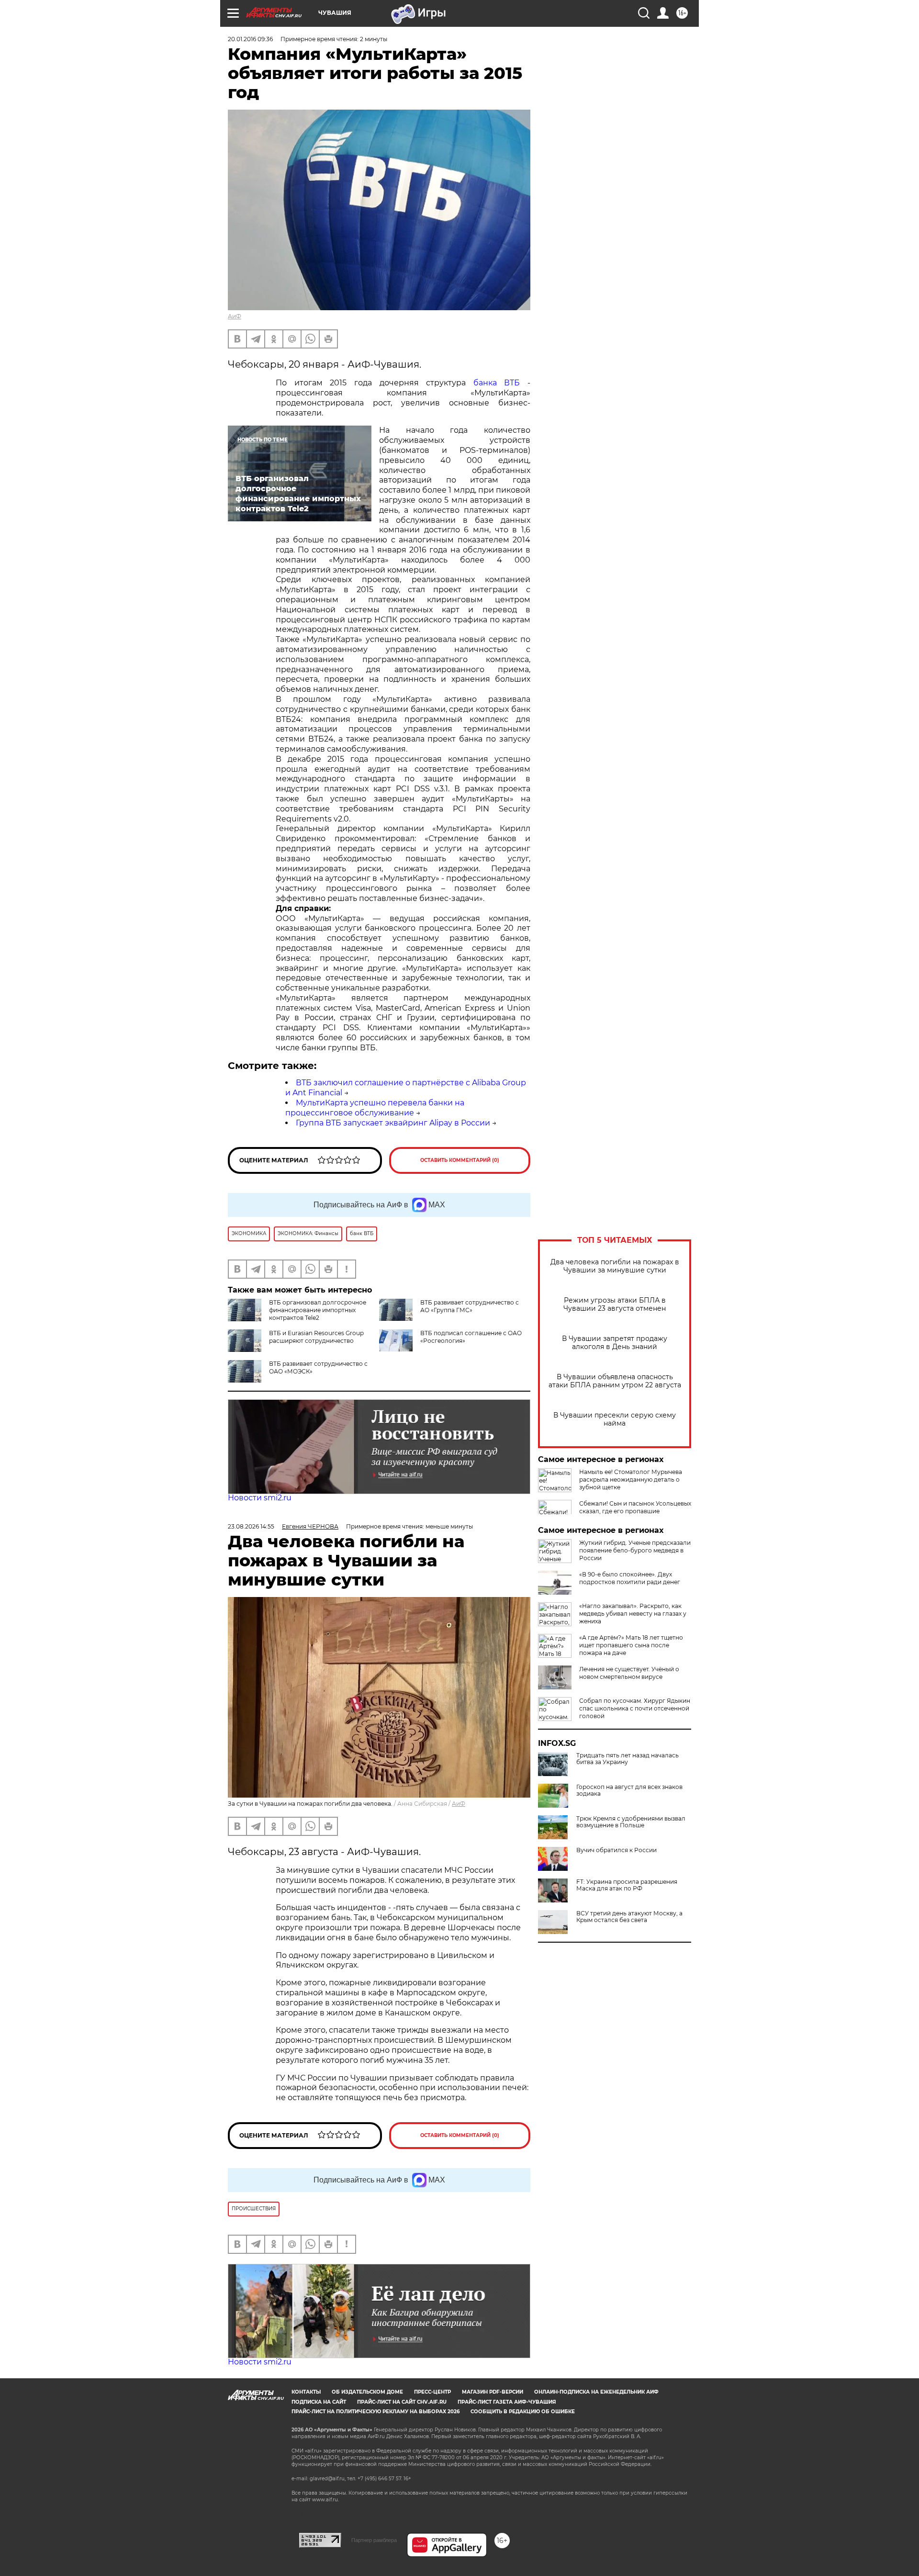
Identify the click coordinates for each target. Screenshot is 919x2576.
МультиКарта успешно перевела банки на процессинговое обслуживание (375, 1108)
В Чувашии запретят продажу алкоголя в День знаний (615, 1343)
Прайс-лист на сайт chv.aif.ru (402, 2402)
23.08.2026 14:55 (251, 1526)
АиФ (235, 316)
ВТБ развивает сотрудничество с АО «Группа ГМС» (470, 1306)
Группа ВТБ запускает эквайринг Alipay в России (393, 1123)
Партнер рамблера (374, 2540)
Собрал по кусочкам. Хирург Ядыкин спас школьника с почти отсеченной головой (635, 1708)
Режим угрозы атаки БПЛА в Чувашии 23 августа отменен (615, 1305)
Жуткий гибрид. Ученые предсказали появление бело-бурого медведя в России (635, 1550)
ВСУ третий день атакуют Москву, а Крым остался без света (629, 1917)
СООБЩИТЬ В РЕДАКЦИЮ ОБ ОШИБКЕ (523, 2412)
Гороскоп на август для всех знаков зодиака (629, 1790)
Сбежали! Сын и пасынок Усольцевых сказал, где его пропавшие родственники (635, 1511)
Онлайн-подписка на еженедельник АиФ (596, 2392)
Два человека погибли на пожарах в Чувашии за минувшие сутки (615, 1266)
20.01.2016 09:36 (250, 39)
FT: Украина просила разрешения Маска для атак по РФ (627, 1885)
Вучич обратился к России (616, 1850)
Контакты (306, 2392)
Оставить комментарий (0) (460, 1160)
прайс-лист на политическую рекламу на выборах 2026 (375, 2412)
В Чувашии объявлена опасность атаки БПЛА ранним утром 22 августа (615, 1381)
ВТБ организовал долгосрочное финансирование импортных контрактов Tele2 (318, 1310)
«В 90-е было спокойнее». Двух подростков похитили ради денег (630, 1578)
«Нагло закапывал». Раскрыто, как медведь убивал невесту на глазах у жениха (633, 1614)
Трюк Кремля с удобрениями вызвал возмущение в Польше (631, 1822)
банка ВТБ (500, 383)
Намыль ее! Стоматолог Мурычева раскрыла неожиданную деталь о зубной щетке (631, 1479)
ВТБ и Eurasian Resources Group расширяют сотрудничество (316, 1337)
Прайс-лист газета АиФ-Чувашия (507, 2402)
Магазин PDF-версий (493, 2392)
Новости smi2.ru (260, 1498)
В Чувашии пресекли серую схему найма (615, 1419)
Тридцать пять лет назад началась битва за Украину (628, 1759)
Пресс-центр (432, 2392)
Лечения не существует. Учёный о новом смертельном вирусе (629, 1673)
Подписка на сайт (319, 2402)
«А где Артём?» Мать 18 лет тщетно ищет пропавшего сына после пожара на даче (631, 1645)
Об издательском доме (367, 2392)
